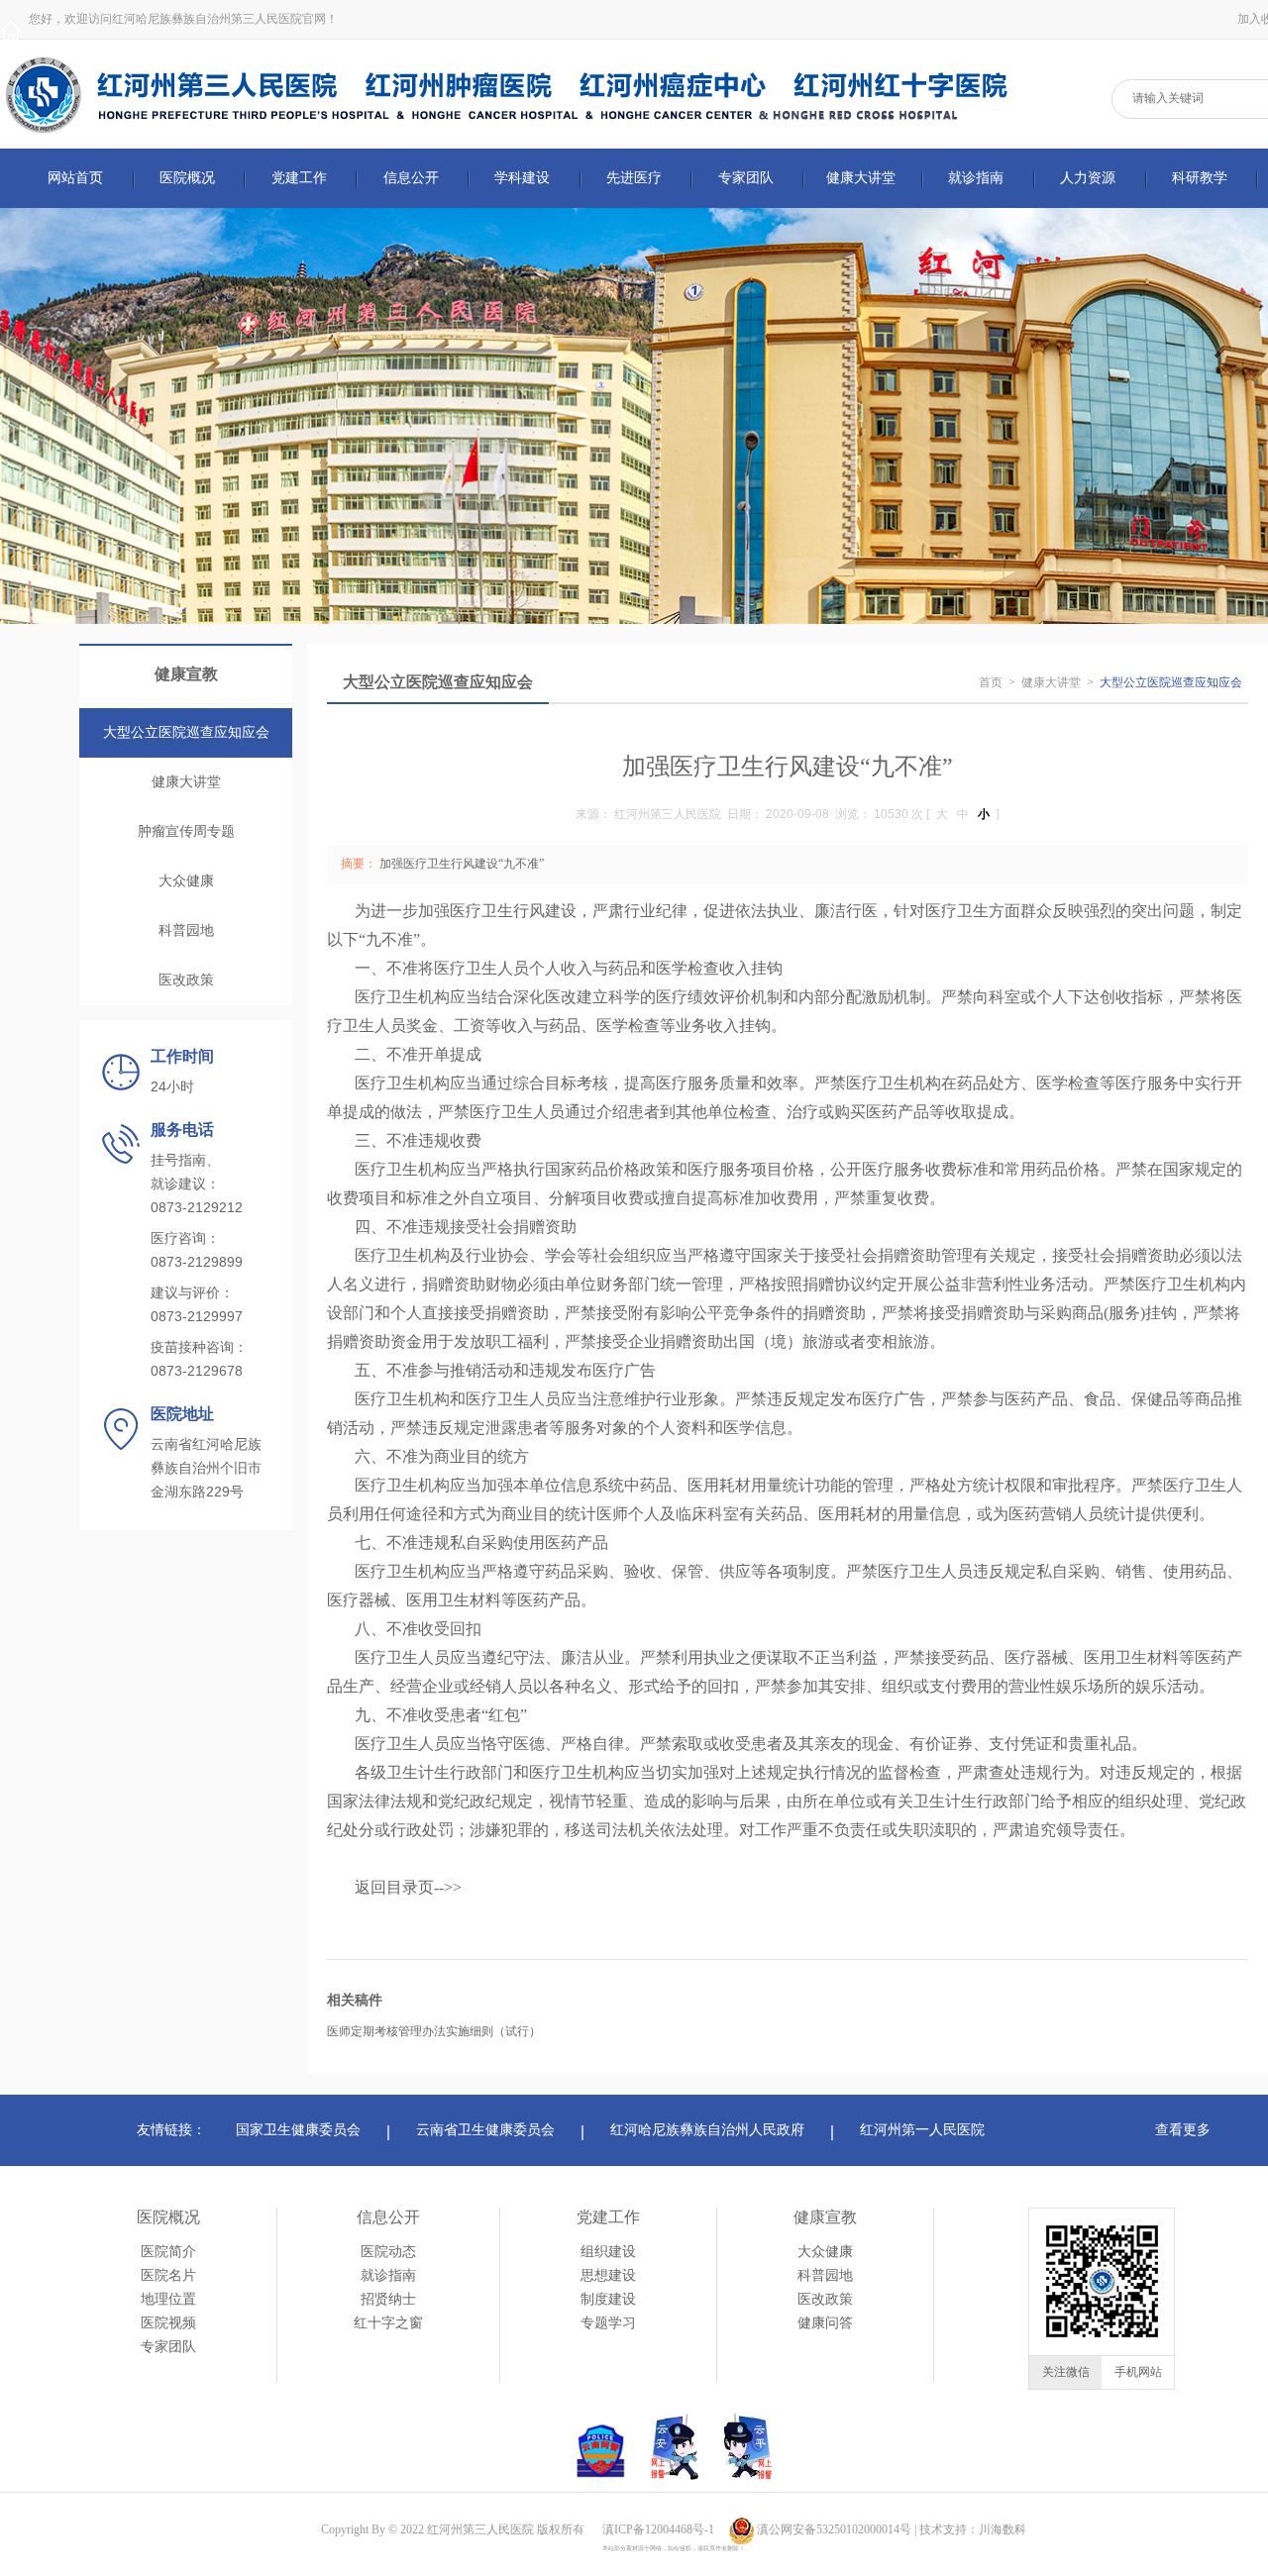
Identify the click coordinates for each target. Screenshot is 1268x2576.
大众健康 (186, 881)
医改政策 (186, 980)
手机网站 (1138, 2372)
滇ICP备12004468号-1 (658, 2529)
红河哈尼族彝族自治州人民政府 (707, 2130)
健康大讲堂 (186, 782)
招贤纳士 (388, 2299)
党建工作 (608, 2217)
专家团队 (168, 2347)
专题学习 (608, 2323)
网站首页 (75, 178)
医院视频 (168, 2323)
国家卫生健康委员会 (298, 2130)
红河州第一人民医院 (922, 2130)
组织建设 (608, 2252)
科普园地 (186, 930)
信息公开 (388, 2217)
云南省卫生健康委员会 (485, 2130)
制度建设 (608, 2299)
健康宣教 (825, 2217)
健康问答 (825, 2323)
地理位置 (168, 2299)
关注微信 (1066, 2372)
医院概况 (168, 2217)
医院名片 (168, 2275)
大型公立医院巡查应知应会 (186, 732)
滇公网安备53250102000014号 (834, 2529)
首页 (991, 682)
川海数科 (1003, 2529)
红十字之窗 (388, 2323)
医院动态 (388, 2252)
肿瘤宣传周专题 (186, 831)
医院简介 (168, 2252)
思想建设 (608, 2275)
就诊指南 (388, 2275)
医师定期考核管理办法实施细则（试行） (434, 2031)
